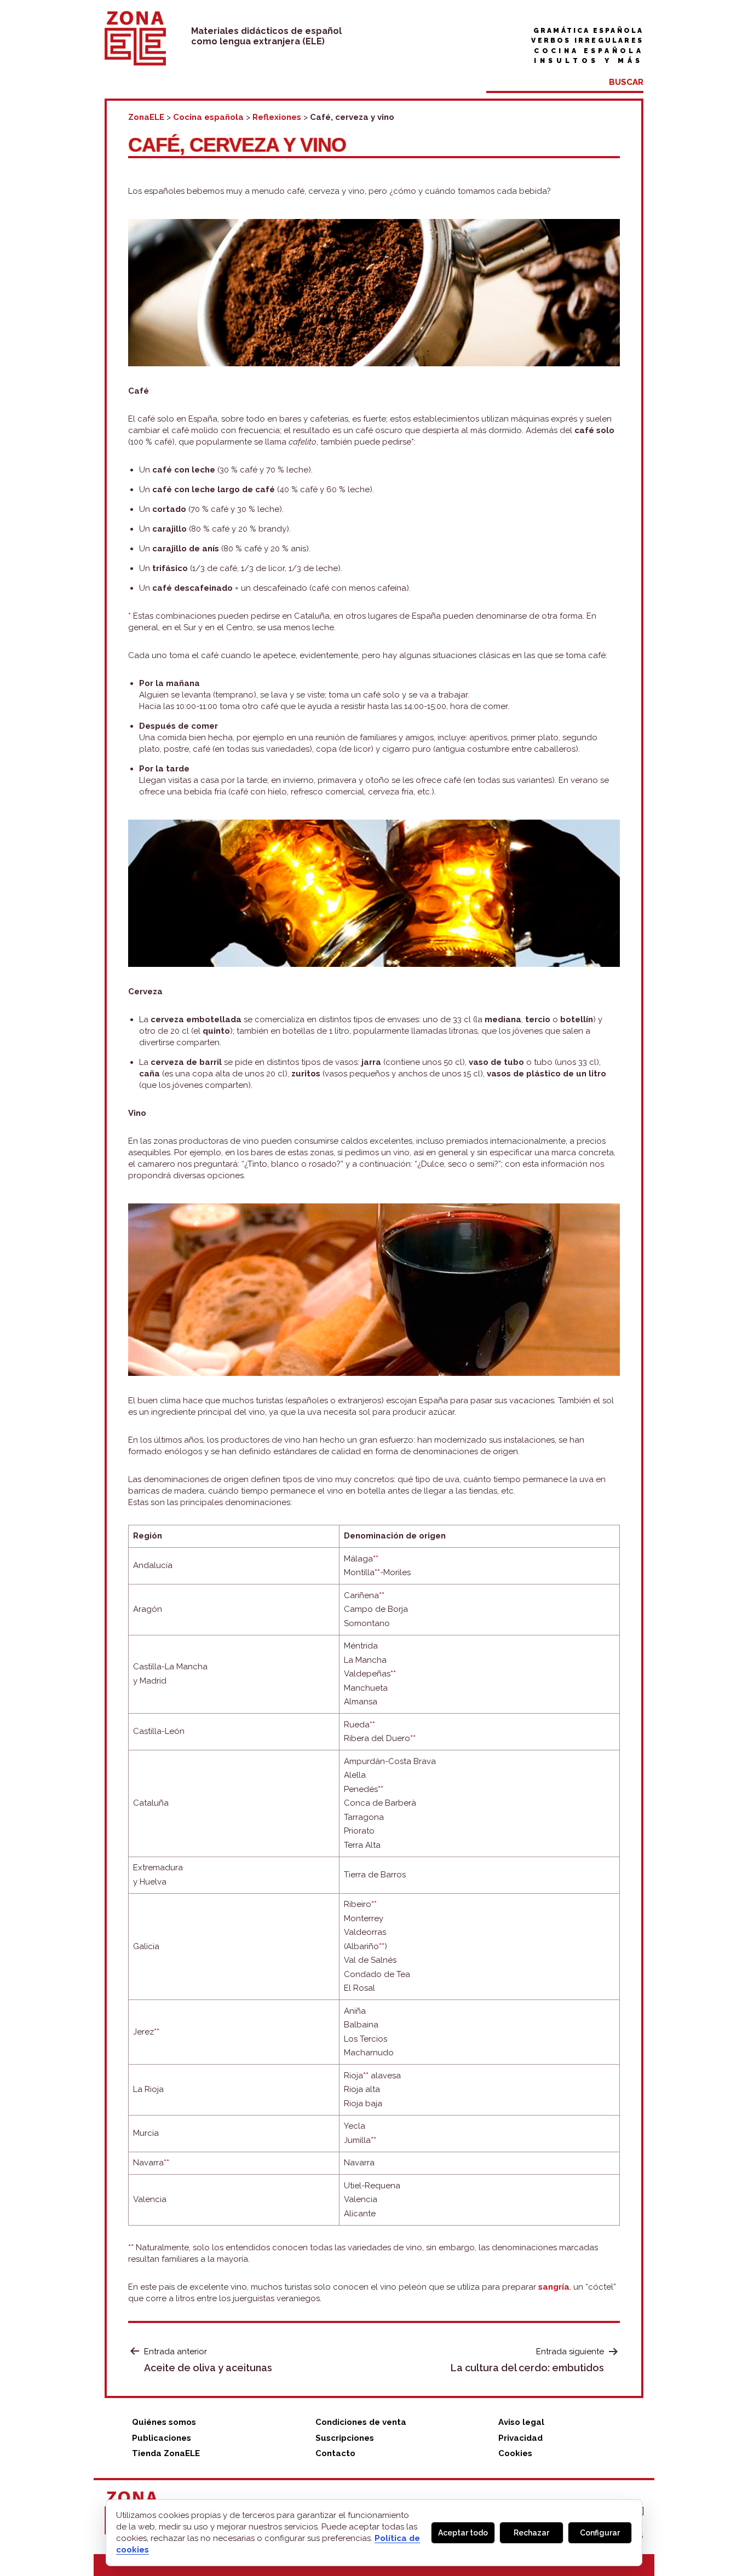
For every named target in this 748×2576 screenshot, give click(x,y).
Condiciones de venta (361, 2422)
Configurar (600, 2533)
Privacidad (520, 2438)
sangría (554, 2287)
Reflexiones (277, 117)
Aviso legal (521, 2422)
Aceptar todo (463, 2533)
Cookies (515, 2453)
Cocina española (589, 51)
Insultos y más (589, 61)
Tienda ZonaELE (166, 2453)
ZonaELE (146, 117)
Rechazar (531, 2533)
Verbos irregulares (587, 41)
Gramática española (588, 31)
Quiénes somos (164, 2422)
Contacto (335, 2453)
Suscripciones (345, 2438)
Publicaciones (162, 2438)
